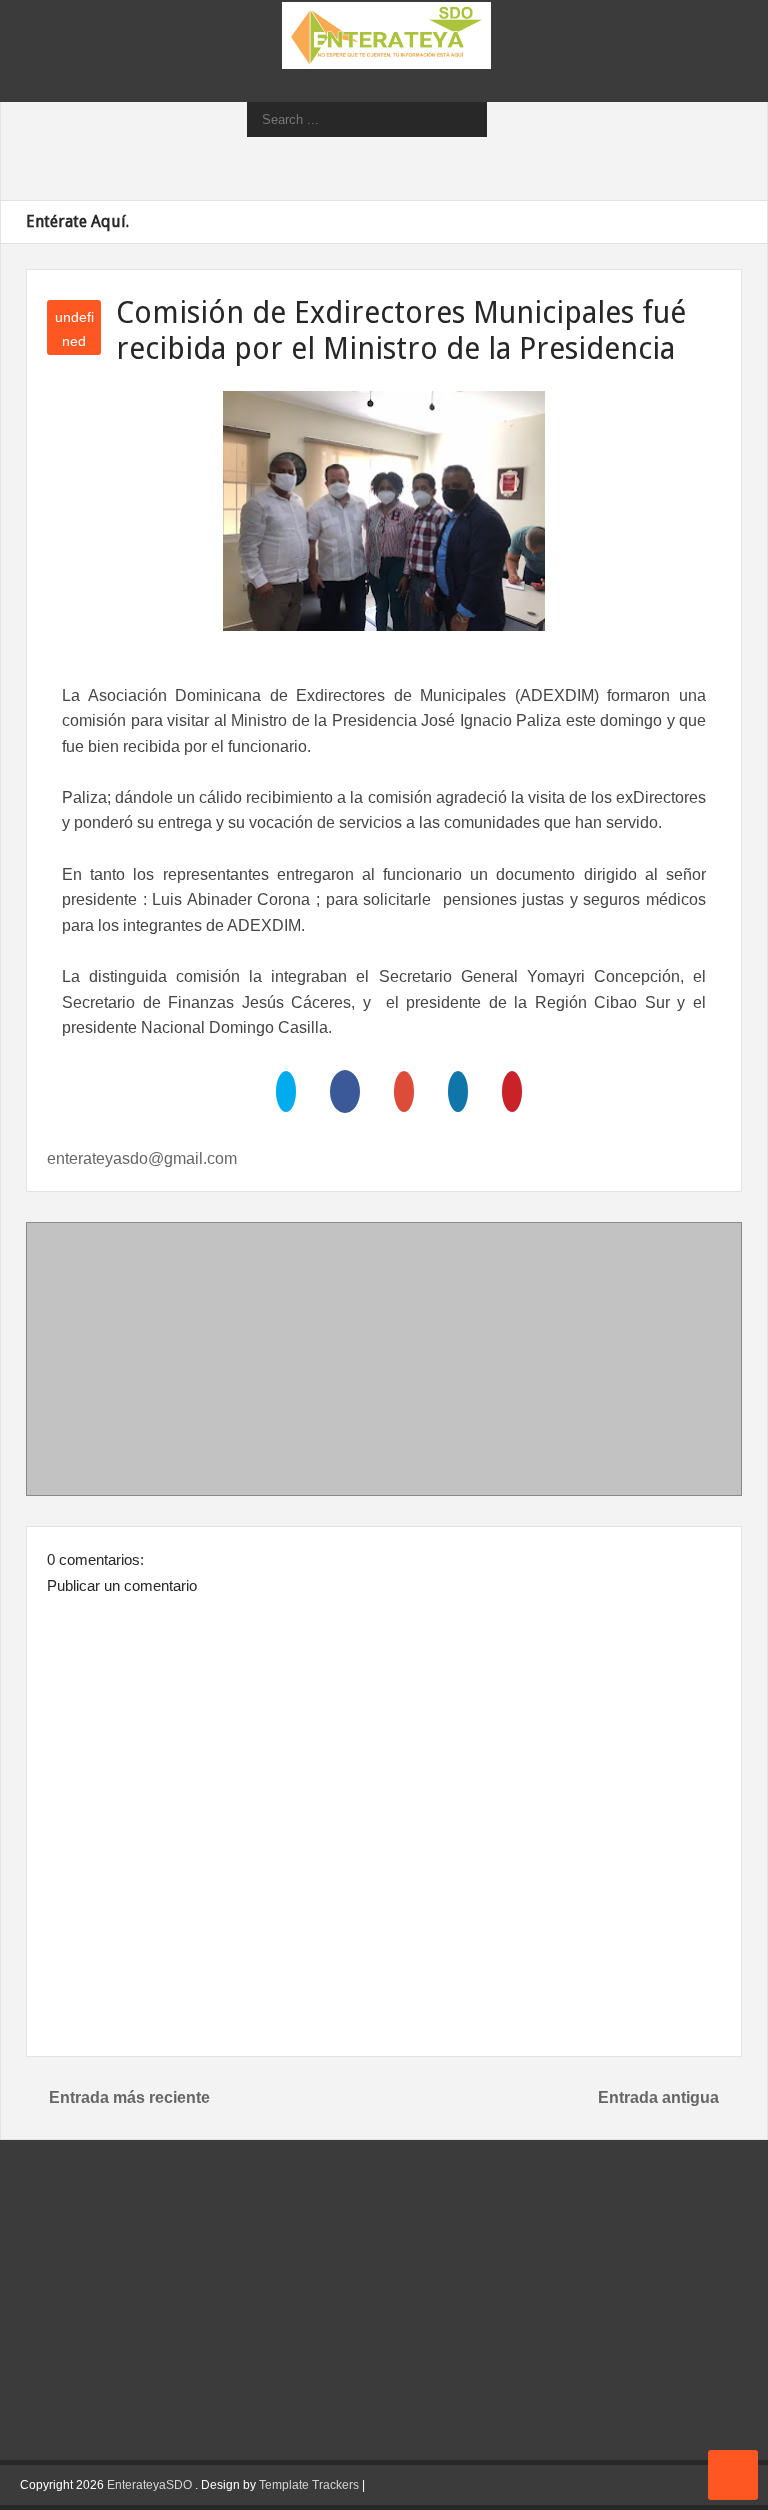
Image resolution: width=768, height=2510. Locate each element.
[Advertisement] (384, 1363)
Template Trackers (309, 2485)
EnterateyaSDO (149, 2485)
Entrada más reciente (129, 2097)
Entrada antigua (658, 2097)
